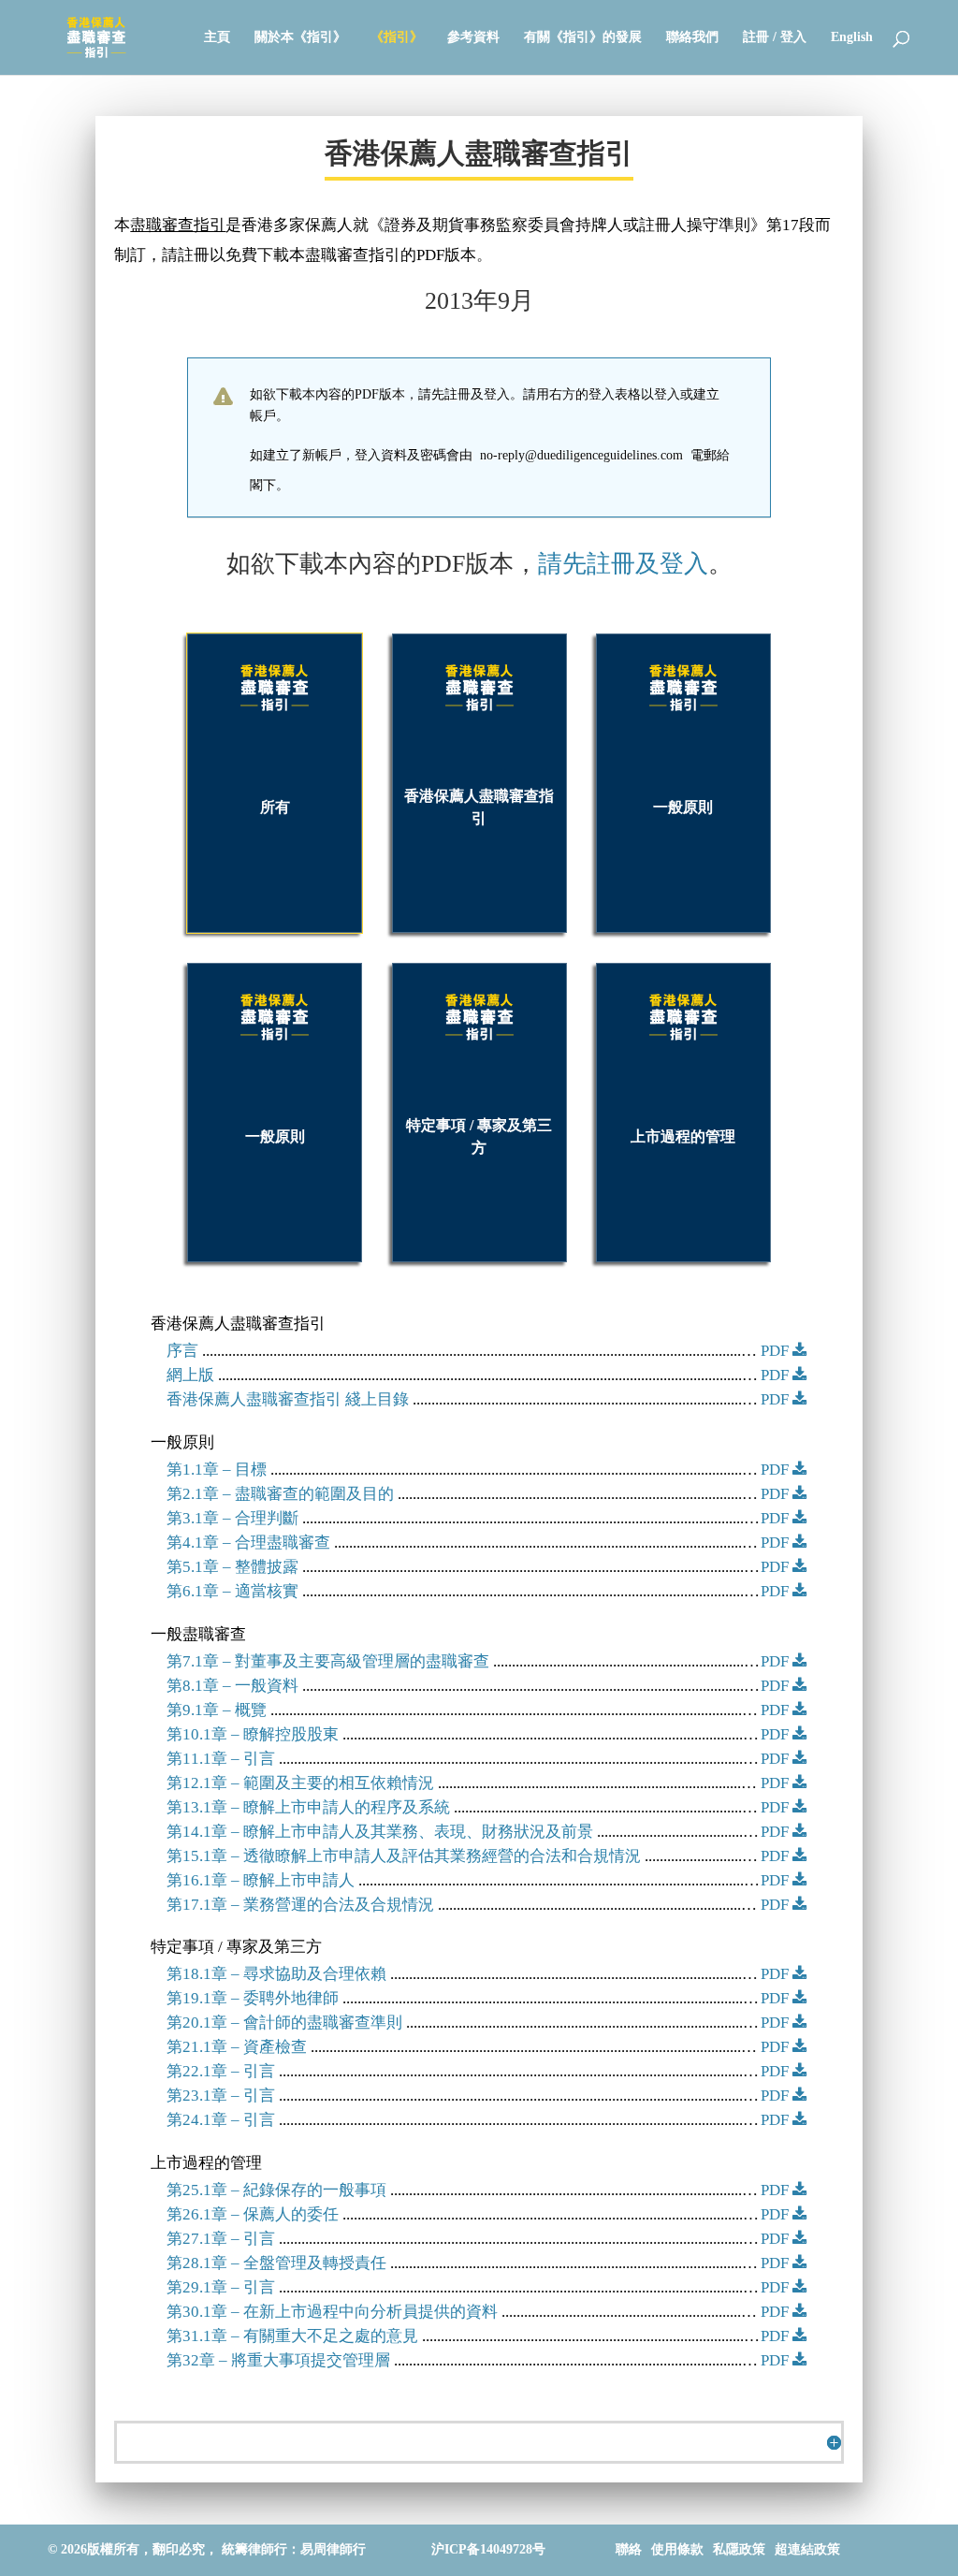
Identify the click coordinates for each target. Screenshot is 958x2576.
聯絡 (629, 2549)
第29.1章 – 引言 (221, 2287)
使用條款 (677, 2549)
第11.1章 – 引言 (221, 1759)
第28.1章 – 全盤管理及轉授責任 (276, 2263)
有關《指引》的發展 (583, 37)
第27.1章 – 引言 (221, 2239)
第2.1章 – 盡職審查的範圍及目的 (280, 1494)
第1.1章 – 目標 (217, 1470)
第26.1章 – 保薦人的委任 (253, 2214)
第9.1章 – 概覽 (217, 1710)
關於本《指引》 (300, 37)
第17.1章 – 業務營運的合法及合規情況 (300, 1905)
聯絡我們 (692, 37)
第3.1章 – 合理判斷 (232, 1518)
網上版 (190, 1375)
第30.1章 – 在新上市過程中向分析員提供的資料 (332, 2312)
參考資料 (473, 37)
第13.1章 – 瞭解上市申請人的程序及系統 (308, 1807)
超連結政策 (807, 2549)
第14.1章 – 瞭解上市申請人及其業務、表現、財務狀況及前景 (380, 1832)
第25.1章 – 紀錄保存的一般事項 (276, 2190)
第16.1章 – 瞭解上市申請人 (261, 1880)
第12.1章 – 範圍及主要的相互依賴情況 (300, 1783)
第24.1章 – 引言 (221, 2120)
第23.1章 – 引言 (221, 2096)
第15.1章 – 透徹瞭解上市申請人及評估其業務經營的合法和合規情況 (404, 1856)
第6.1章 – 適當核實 (232, 1591)
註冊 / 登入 (775, 37)
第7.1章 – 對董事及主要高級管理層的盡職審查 (328, 1661)
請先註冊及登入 (623, 564)
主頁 (217, 37)
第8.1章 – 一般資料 (232, 1686)
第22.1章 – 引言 (221, 2071)
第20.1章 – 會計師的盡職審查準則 (284, 2023)
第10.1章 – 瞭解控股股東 (253, 1734)
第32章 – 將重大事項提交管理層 (278, 2360)
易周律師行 (333, 2549)
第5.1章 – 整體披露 (232, 1567)
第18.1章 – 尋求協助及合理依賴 (276, 1974)
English (852, 37)
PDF (777, 1351)
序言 (182, 1351)
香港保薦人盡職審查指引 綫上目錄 (288, 1399)
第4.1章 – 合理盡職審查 (248, 1543)
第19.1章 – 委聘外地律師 (253, 1998)
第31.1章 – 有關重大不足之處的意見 (292, 2336)
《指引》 (397, 37)
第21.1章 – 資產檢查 (237, 2047)
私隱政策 (739, 2549)
